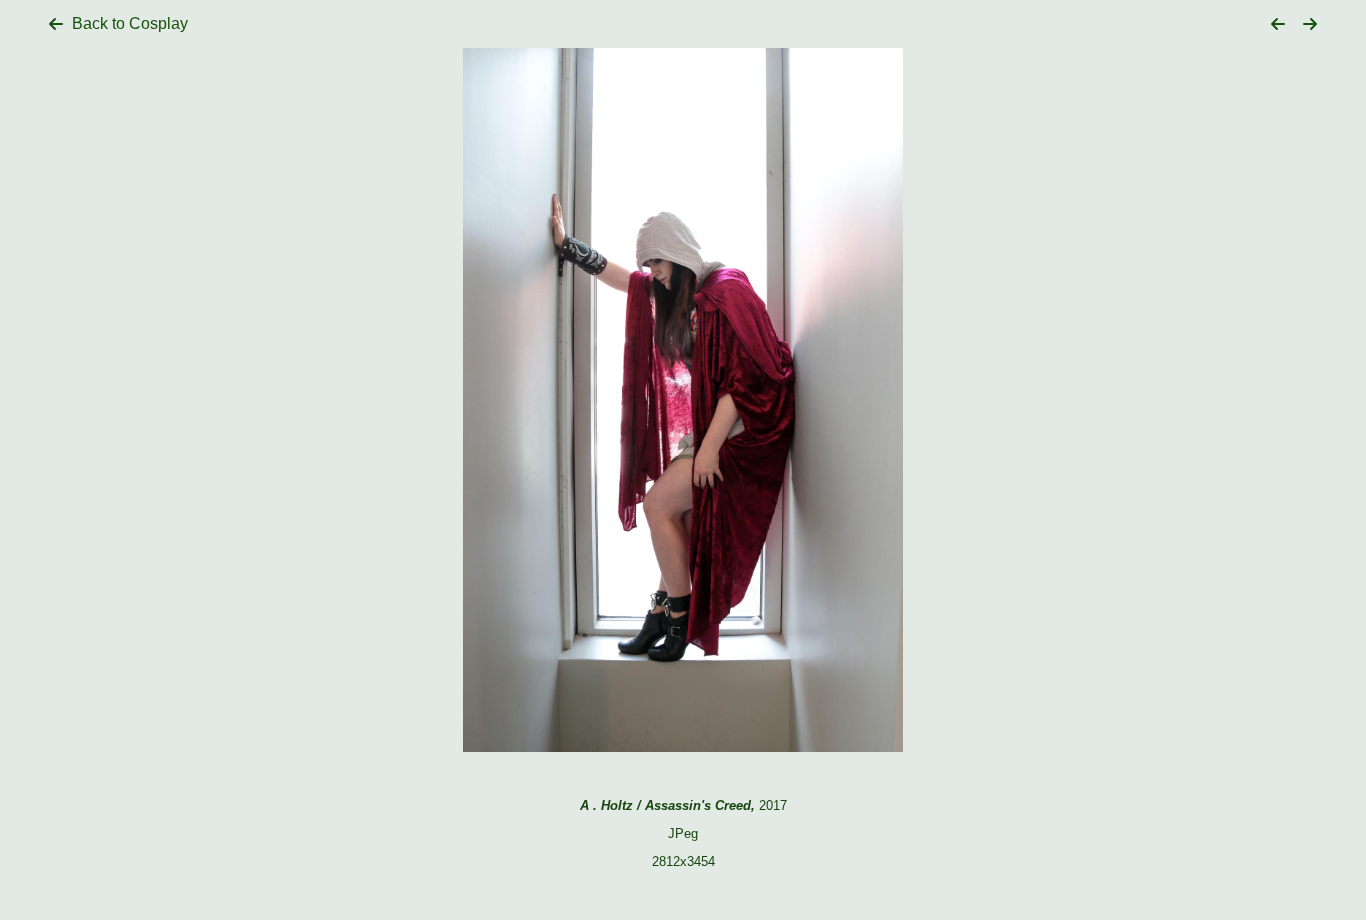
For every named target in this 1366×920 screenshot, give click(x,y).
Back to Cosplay (130, 23)
